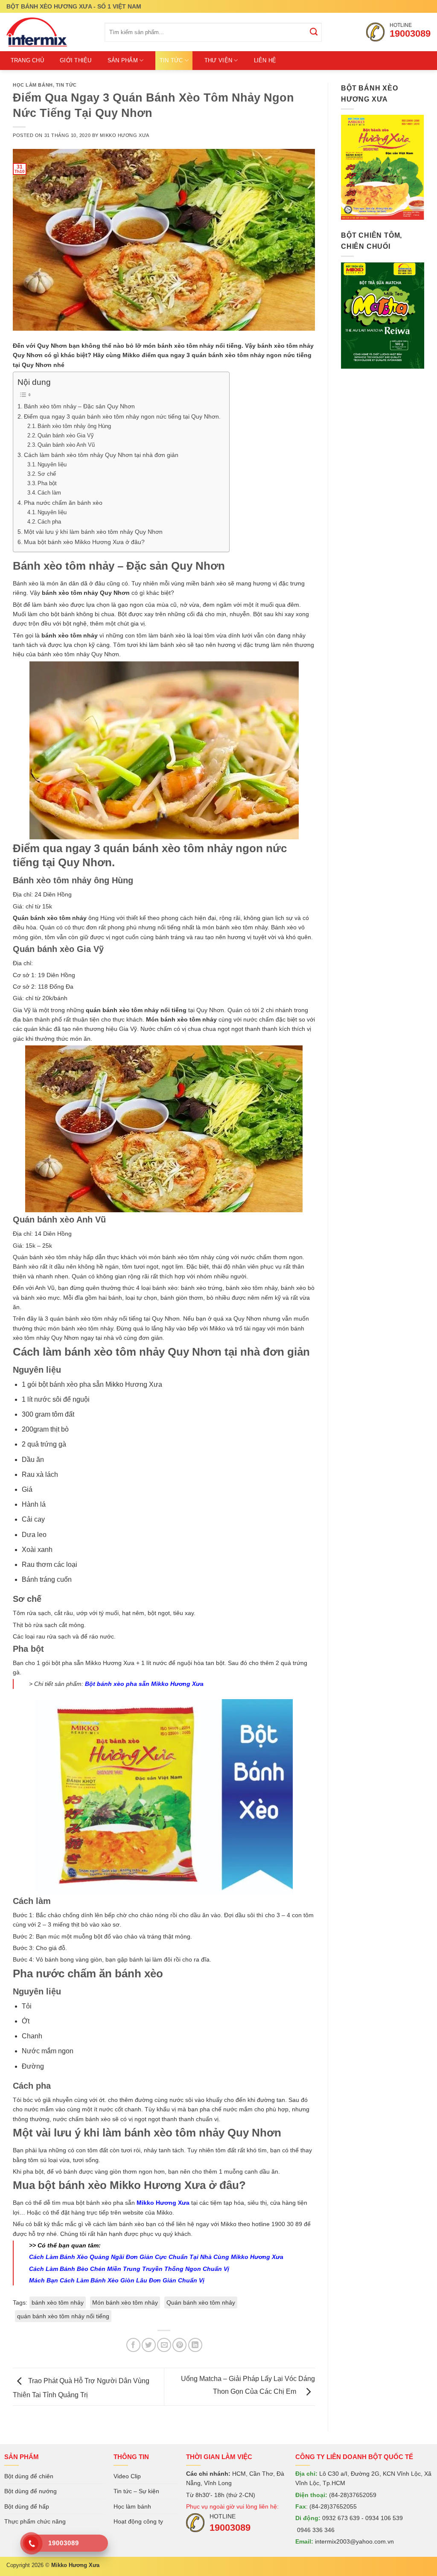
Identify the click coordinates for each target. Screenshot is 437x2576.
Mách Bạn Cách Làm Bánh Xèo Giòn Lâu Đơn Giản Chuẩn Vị (117, 2280)
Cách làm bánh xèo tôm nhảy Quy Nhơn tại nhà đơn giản (101, 455)
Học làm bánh (33, 85)
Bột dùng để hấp (27, 2506)
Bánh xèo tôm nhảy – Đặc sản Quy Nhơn (79, 406)
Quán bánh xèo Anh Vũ (66, 445)
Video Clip (127, 2476)
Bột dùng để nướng (31, 2491)
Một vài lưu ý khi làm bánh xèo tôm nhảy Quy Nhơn (93, 532)
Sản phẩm (123, 60)
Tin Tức (171, 60)
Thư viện (218, 60)
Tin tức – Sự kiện (136, 2491)
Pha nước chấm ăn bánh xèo (64, 503)
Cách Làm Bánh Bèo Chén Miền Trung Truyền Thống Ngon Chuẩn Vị (129, 2269)
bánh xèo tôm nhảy (58, 2302)
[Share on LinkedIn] (195, 2345)
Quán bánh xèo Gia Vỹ (66, 435)
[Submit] (314, 32)
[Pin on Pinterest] (179, 2345)
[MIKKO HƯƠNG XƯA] (49, 32)
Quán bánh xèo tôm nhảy (201, 2302)
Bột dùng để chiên (29, 2476)
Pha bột (47, 483)
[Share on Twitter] (149, 2345)
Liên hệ (265, 60)
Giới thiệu (76, 60)
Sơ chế (47, 474)
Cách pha (49, 522)
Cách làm (49, 493)
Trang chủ (27, 60)
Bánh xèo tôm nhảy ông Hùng (74, 426)
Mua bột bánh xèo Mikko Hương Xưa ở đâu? (84, 542)
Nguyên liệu (52, 464)
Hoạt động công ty (138, 2521)
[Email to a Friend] (164, 2345)
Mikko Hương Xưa (124, 135)
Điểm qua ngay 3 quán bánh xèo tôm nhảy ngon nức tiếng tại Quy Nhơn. (122, 416)
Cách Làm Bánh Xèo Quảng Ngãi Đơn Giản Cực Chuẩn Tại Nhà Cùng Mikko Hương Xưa (156, 2257)
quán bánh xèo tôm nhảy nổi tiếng (63, 2316)
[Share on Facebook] (133, 2345)
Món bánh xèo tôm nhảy (125, 2302)
